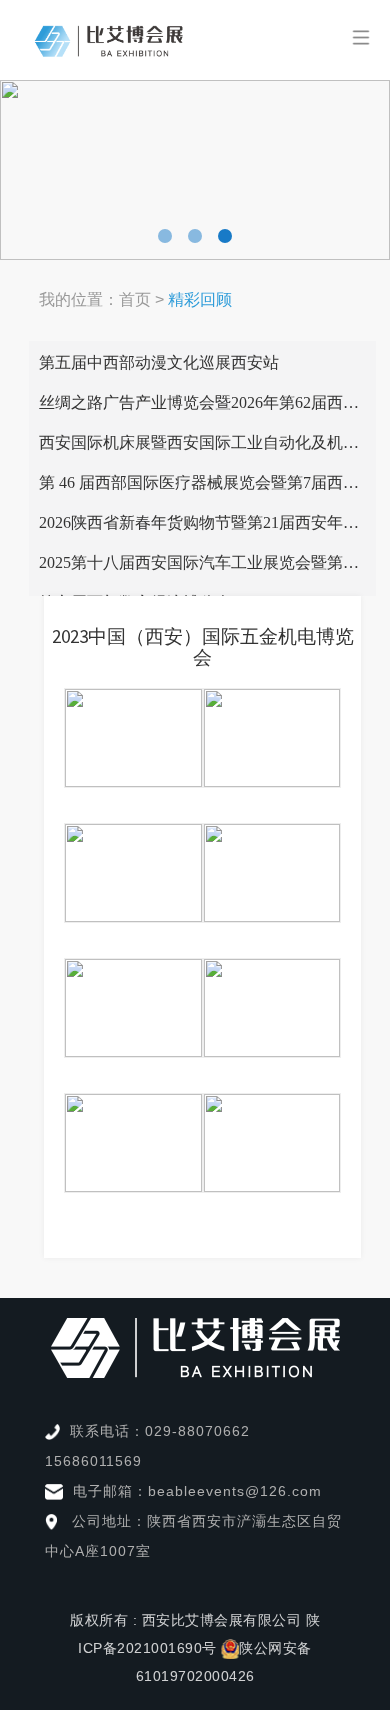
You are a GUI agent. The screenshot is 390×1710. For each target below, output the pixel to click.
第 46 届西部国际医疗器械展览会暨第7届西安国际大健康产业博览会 (208, 482)
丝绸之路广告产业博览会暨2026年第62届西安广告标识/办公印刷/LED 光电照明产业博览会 (208, 402)
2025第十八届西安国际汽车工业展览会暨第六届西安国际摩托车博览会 (208, 562)
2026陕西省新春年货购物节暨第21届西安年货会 (207, 522)
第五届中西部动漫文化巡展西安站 (159, 362)
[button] (165, 236)
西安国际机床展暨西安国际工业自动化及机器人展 (208, 442)
